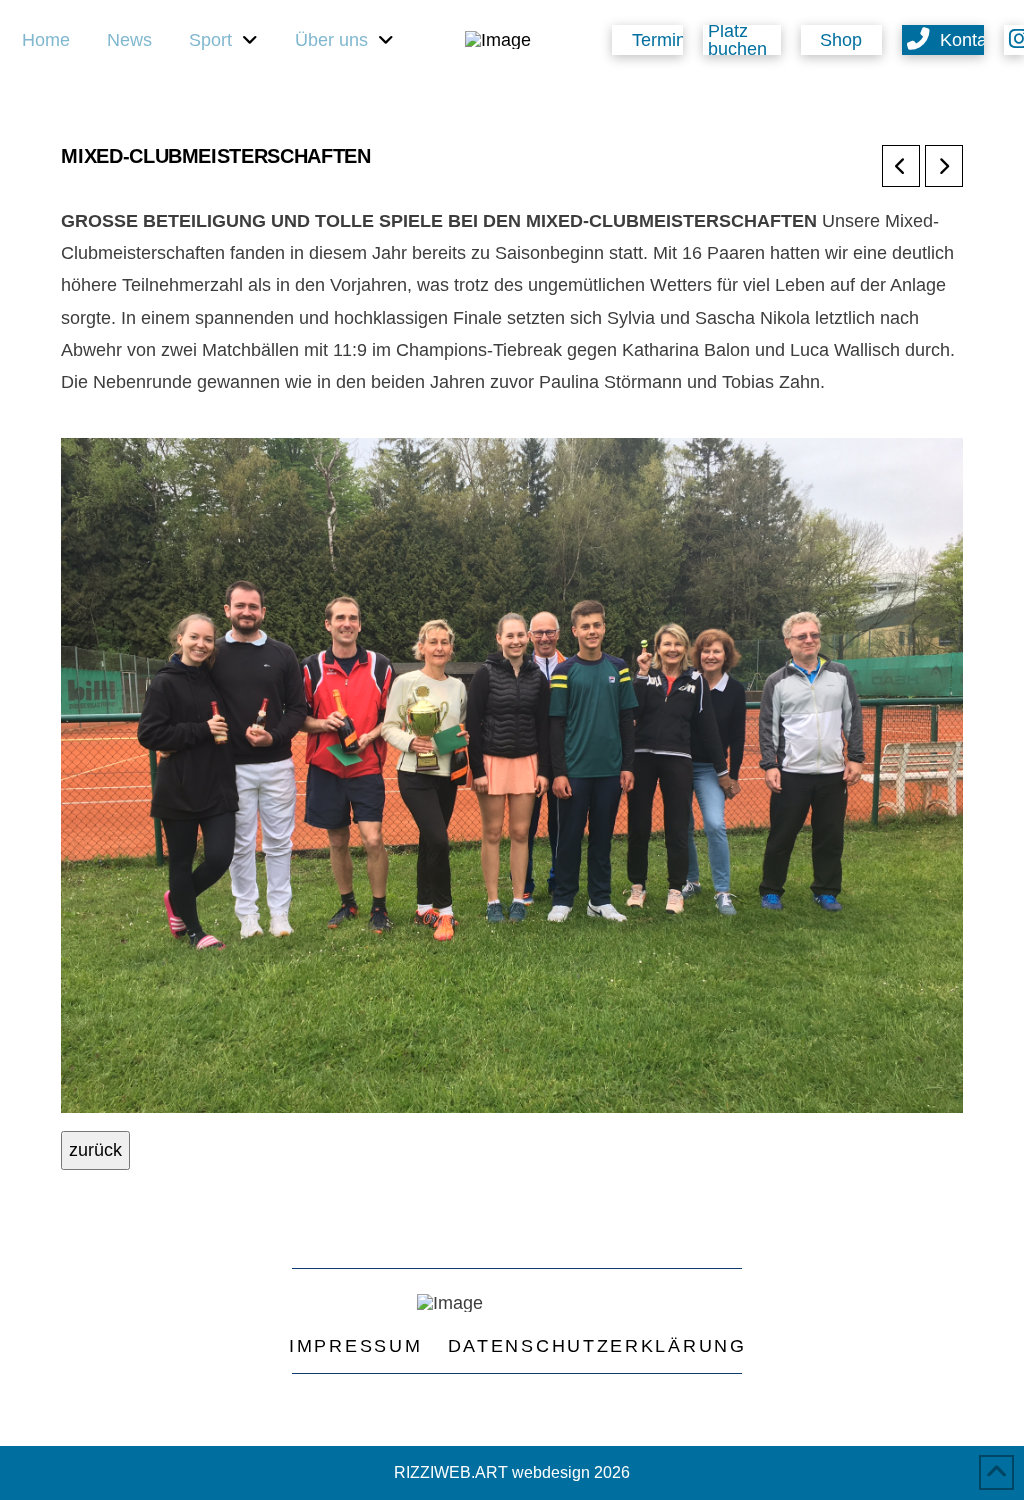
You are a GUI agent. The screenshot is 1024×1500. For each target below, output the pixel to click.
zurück (95, 1150)
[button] (741, 40)
